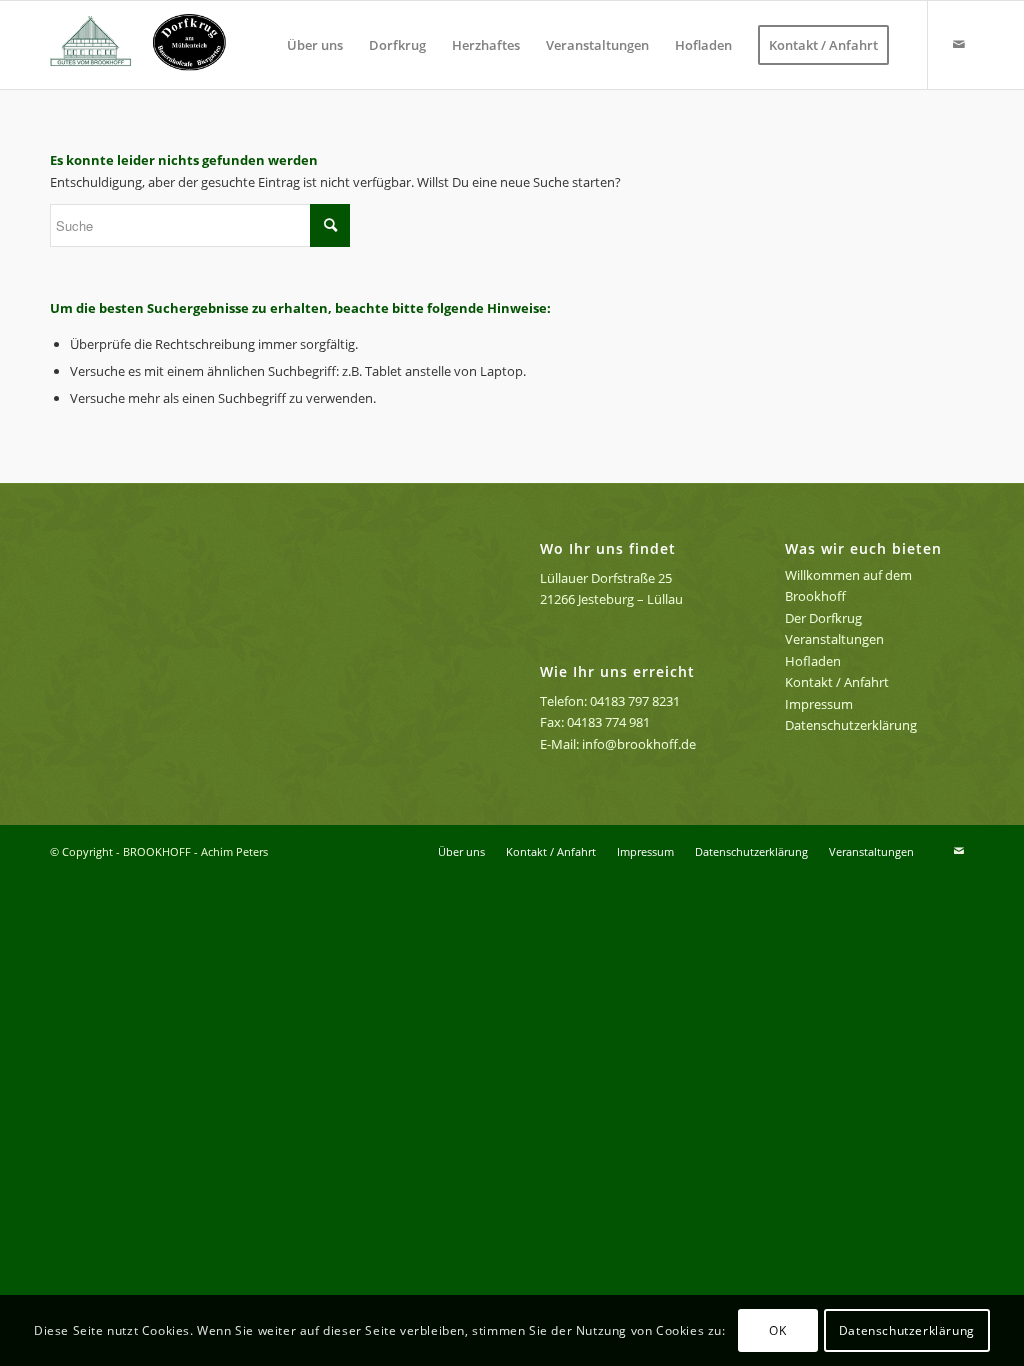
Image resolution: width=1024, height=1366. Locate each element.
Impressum (819, 704)
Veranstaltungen (834, 639)
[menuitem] (315, 45)
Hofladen (813, 661)
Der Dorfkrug (823, 618)
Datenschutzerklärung (851, 725)
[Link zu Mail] (959, 44)
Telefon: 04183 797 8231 (610, 701)
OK (777, 1330)
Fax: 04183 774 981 (595, 722)
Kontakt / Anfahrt (837, 682)
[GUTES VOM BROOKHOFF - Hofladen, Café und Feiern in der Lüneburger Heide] (146, 45)
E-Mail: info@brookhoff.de (618, 744)
